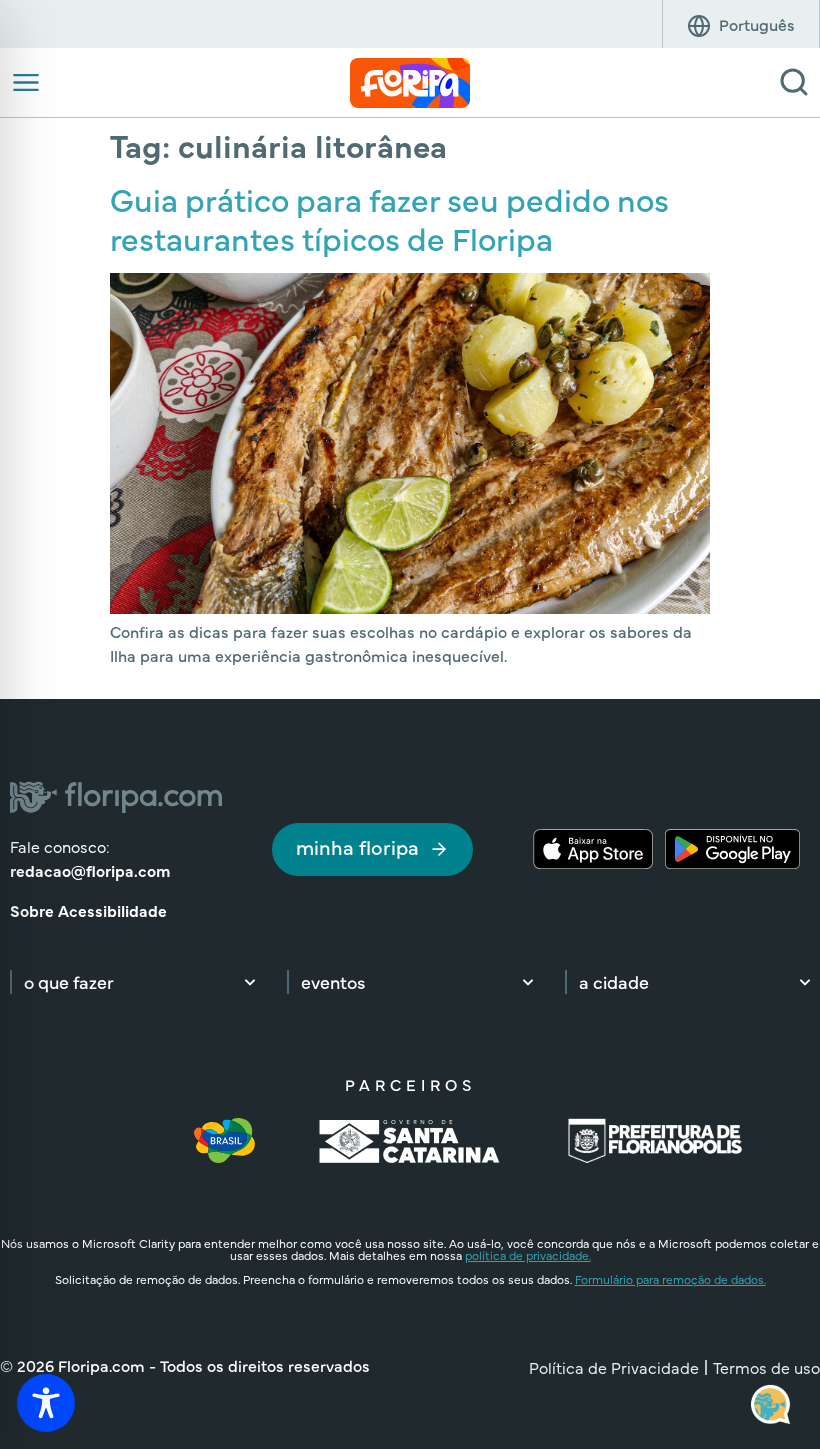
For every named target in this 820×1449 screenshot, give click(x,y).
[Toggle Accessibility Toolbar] (46, 1403)
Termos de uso (766, 1367)
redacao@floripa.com (90, 870)
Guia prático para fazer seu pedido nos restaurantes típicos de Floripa (389, 217)
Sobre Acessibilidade (88, 910)
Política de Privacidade (614, 1367)
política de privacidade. (528, 1255)
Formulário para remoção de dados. (670, 1279)
